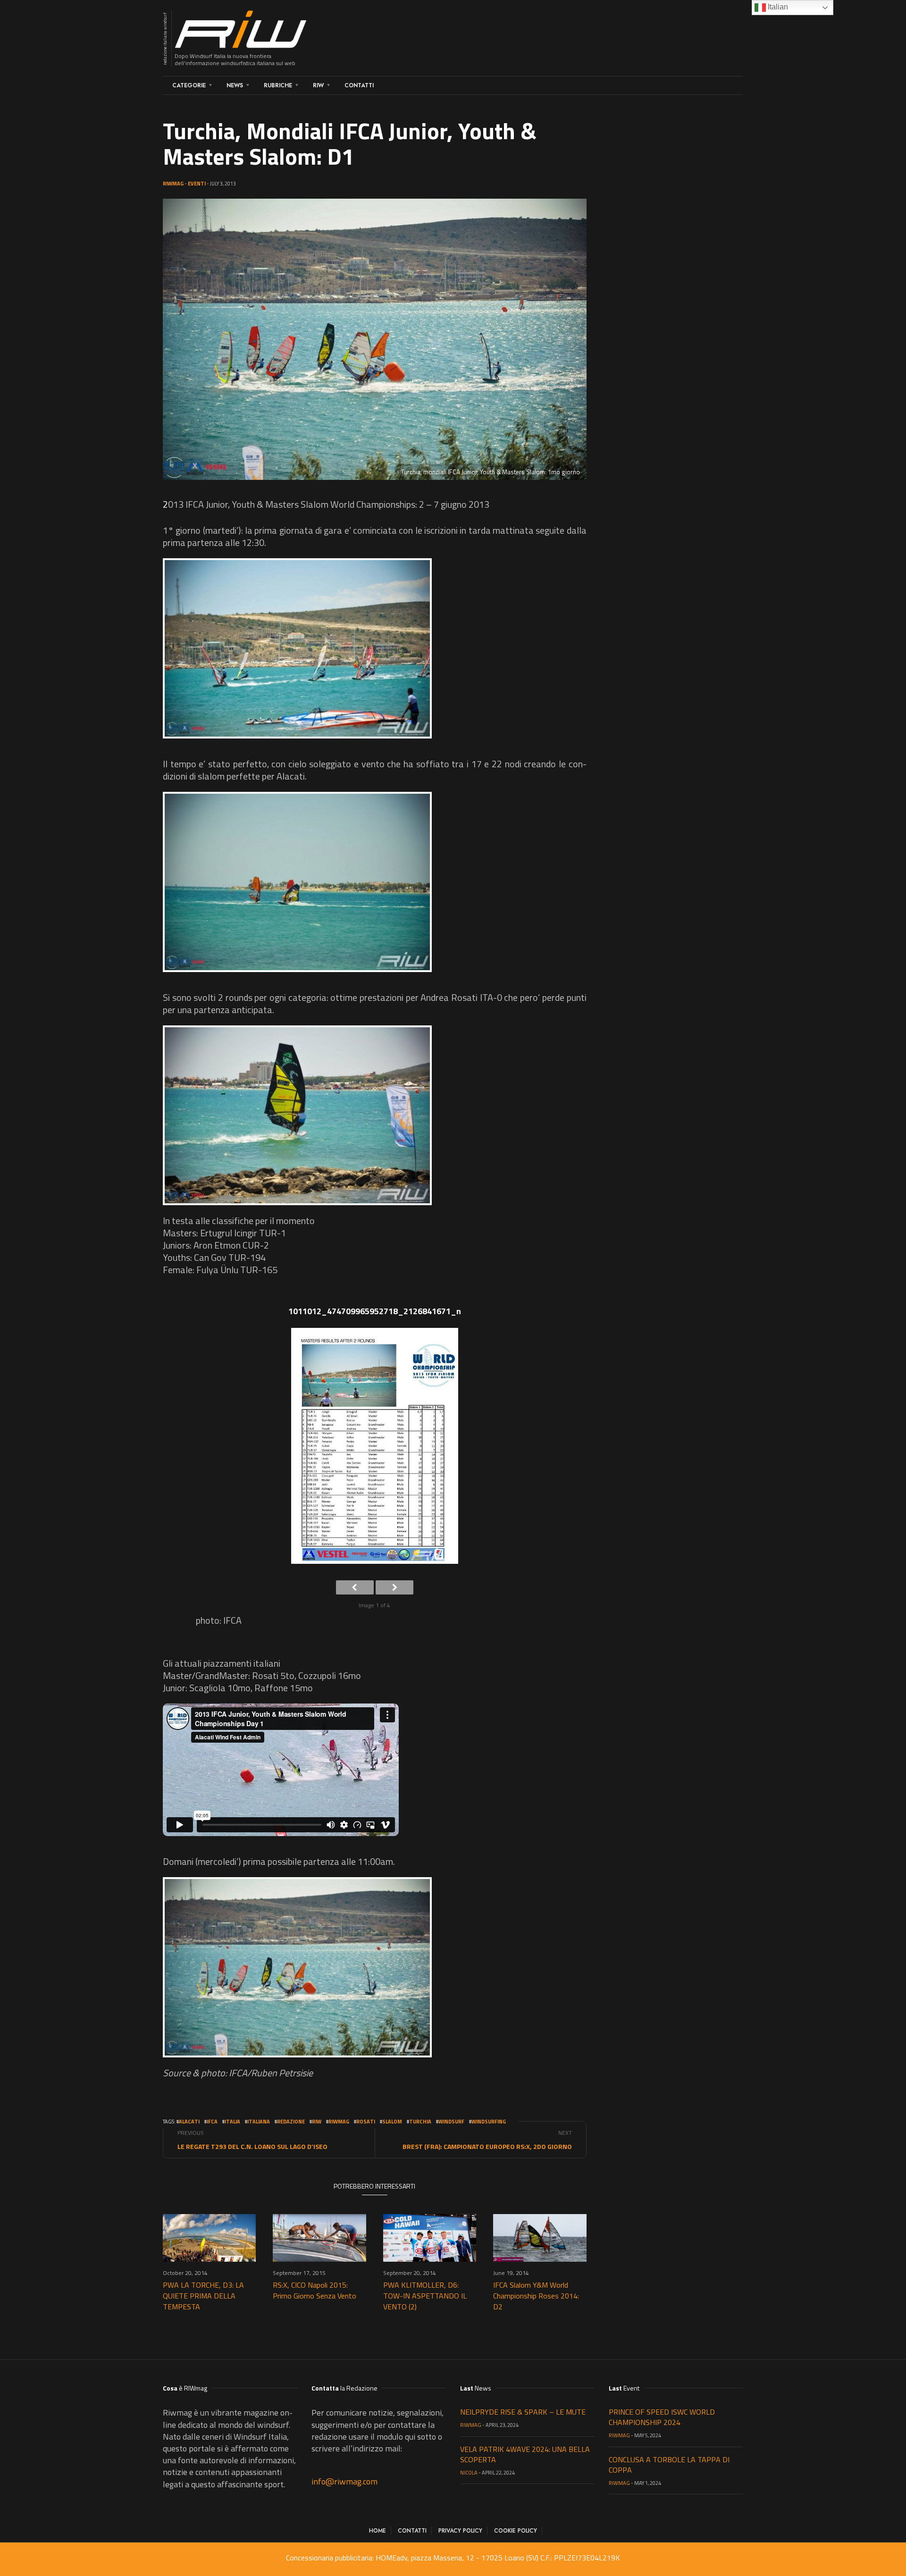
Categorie (189, 85)
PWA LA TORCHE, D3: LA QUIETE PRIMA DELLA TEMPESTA (203, 2296)
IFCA (212, 2122)
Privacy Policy (460, 2531)
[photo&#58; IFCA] (297, 648)
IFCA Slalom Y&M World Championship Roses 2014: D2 (536, 2296)
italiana (259, 2122)
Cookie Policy (516, 2531)
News (235, 85)
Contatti (359, 85)
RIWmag (173, 184)
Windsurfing (489, 2122)
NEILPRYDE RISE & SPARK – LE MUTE (523, 2412)
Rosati (366, 2122)
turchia (420, 2122)
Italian (777, 7)
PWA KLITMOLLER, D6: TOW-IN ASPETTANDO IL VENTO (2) (425, 2296)
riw (317, 2122)
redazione (291, 2122)
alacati (189, 2122)
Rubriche (278, 85)
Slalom (392, 2122)
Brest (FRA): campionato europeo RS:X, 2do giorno (487, 2146)
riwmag (339, 2122)
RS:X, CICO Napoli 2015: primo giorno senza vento (315, 2290)
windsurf (451, 2122)
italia (232, 2122)
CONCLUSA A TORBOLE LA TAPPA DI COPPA (669, 2465)
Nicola (469, 2473)
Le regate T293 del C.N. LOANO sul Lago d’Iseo (252, 2146)
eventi (197, 184)
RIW (318, 85)
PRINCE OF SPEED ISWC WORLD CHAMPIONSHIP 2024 (662, 2417)
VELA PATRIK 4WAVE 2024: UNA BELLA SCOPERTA (525, 2454)
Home (377, 2531)
